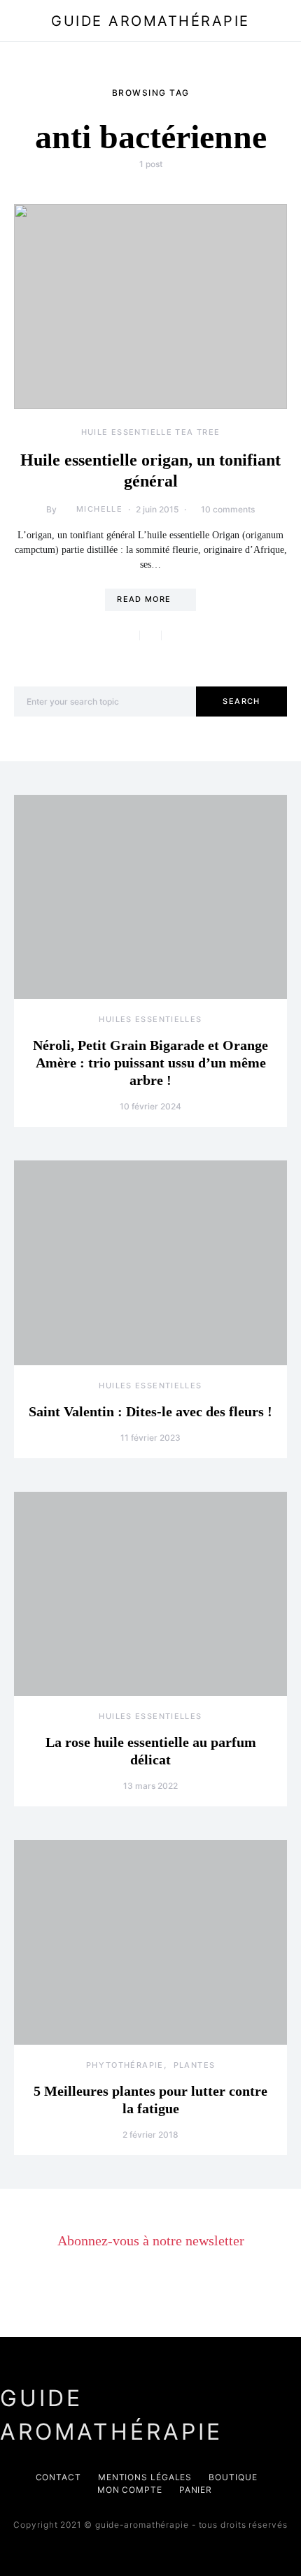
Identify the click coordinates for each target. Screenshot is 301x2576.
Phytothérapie (125, 2065)
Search (241, 701)
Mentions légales (145, 2477)
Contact (58, 2477)
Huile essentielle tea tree (151, 432)
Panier (196, 2490)
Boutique (233, 2477)
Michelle (99, 509)
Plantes (195, 2065)
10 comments (228, 509)
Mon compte (130, 2490)
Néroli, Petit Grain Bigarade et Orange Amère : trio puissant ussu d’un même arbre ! (150, 1063)
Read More (144, 599)
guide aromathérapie (150, 21)
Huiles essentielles (150, 1019)
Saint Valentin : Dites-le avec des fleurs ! (150, 1411)
